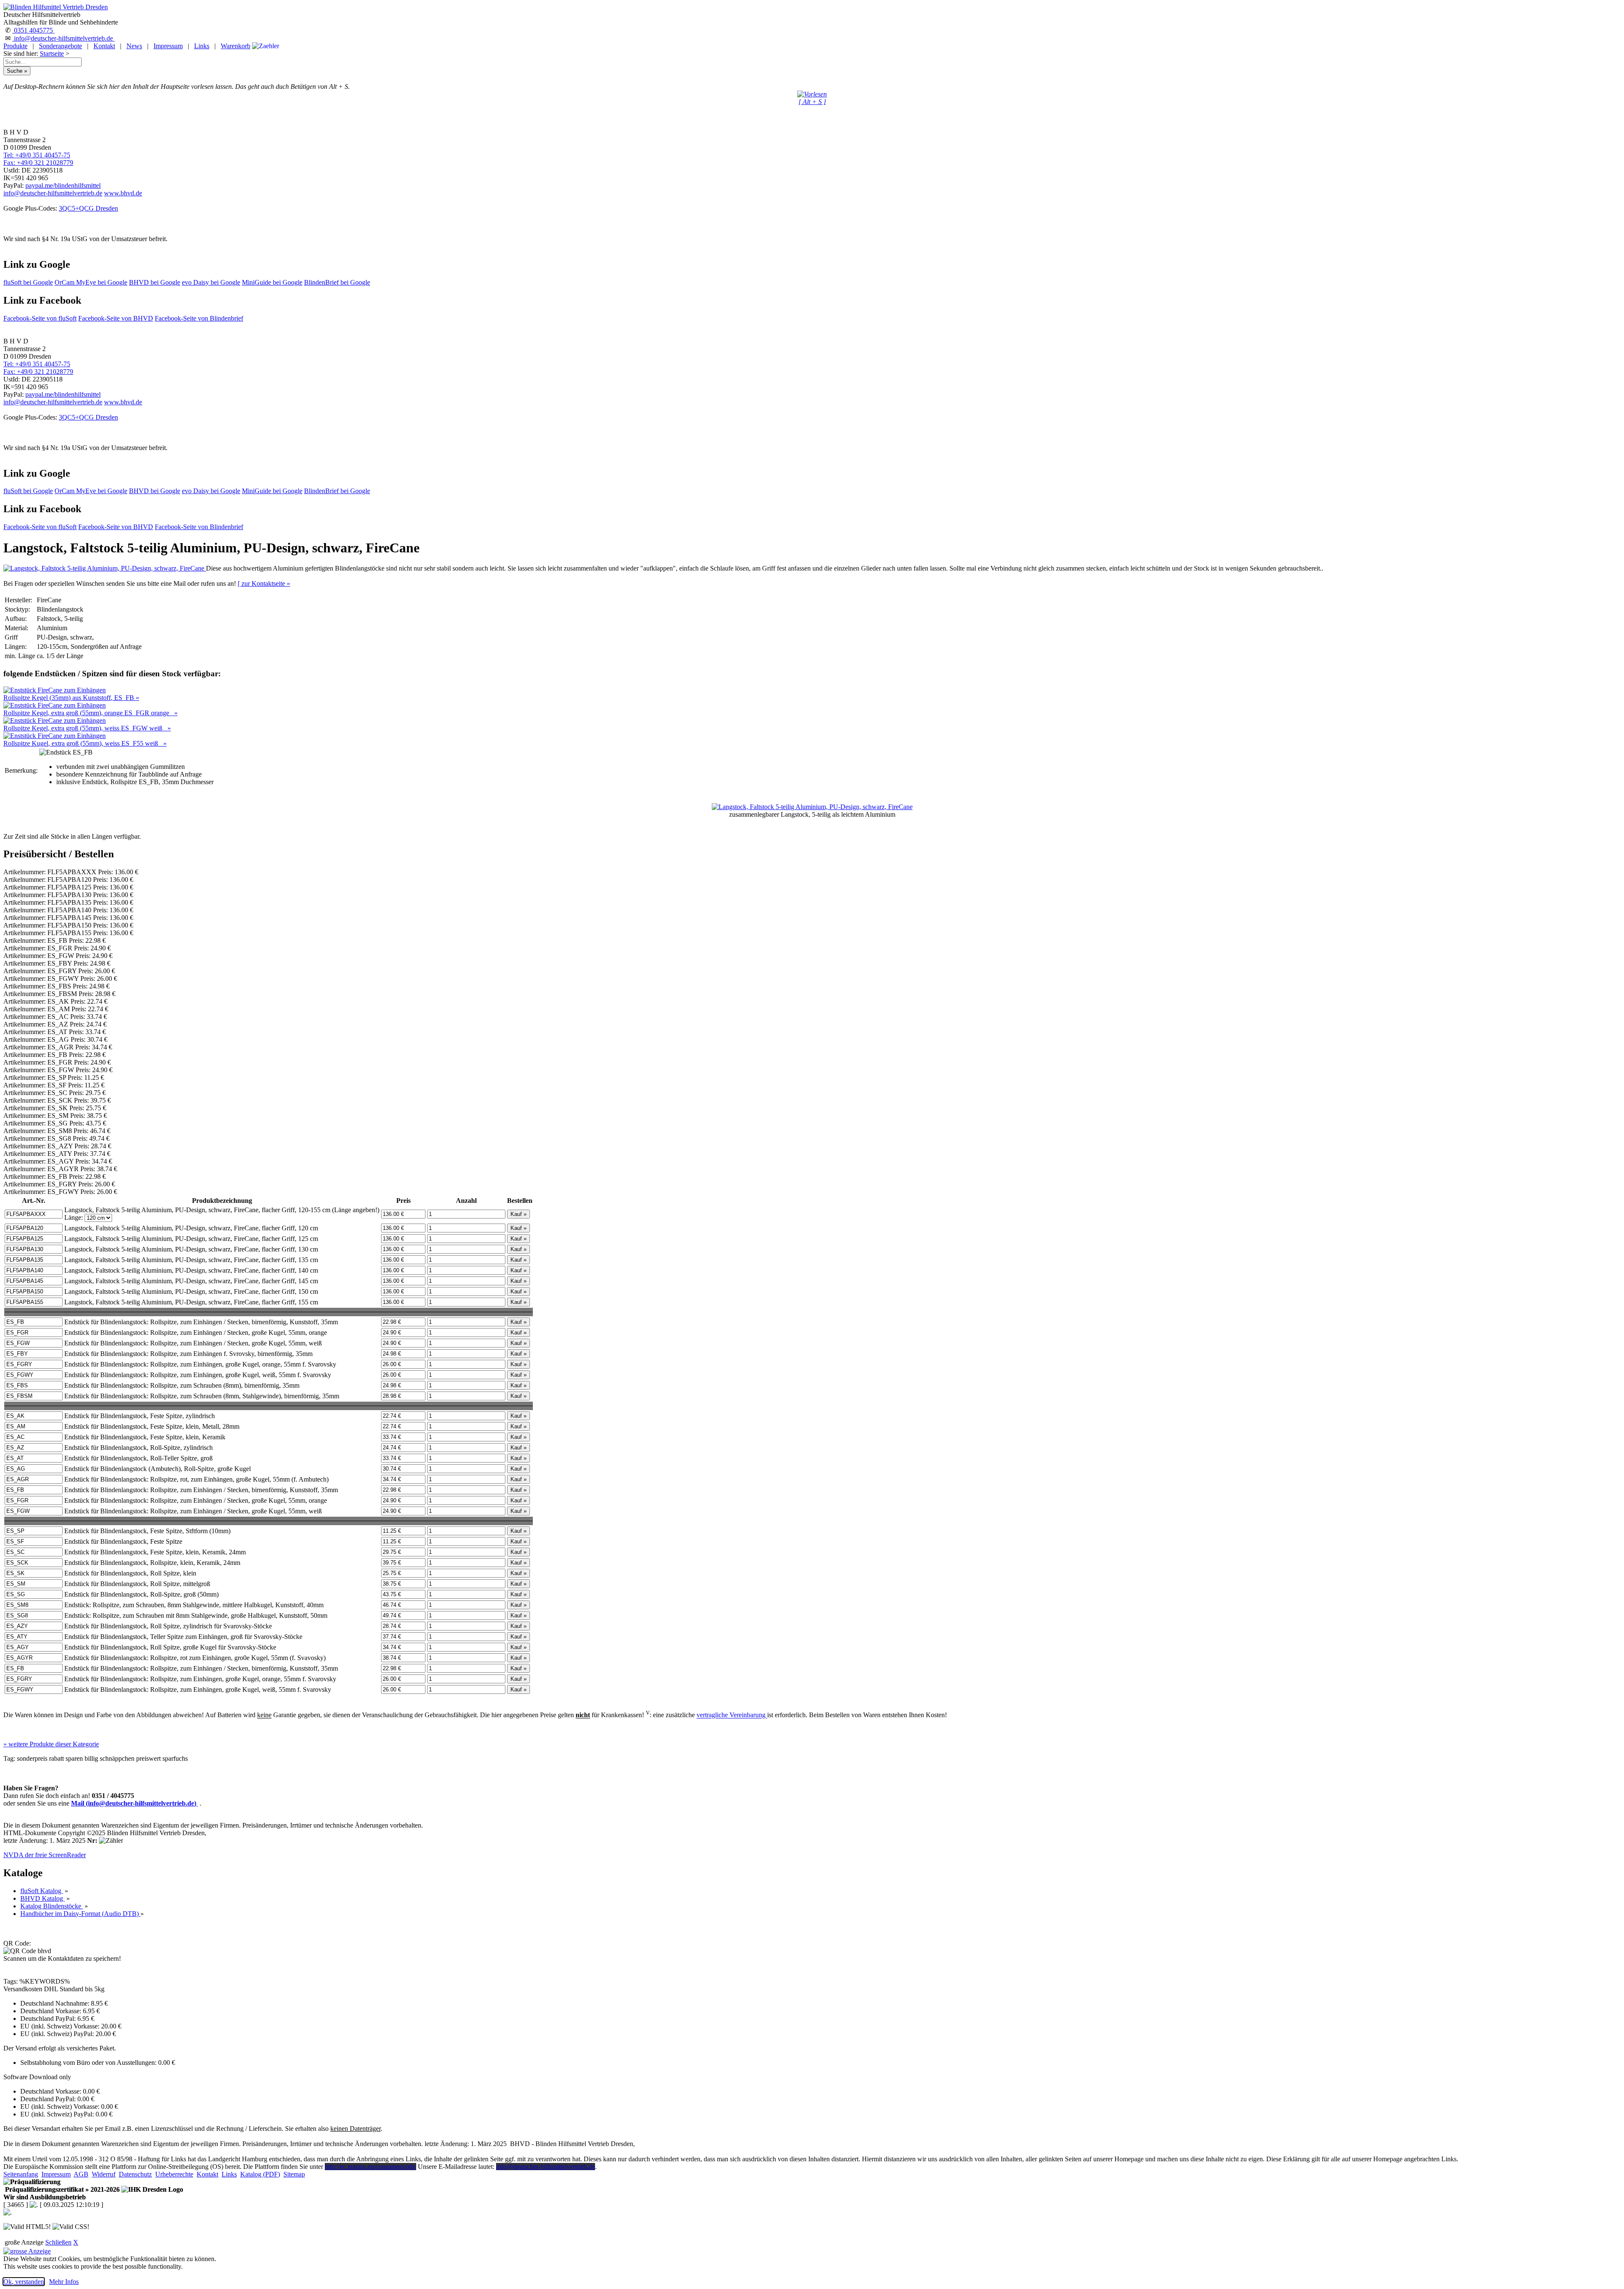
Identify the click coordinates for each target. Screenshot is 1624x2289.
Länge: (74, 1217)
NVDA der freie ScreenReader (45, 1855)
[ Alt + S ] (812, 102)
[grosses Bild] (105, 568)
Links (202, 46)
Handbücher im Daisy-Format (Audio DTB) (80, 1914)
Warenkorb (236, 46)
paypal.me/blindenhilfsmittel (63, 185)
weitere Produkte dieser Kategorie (51, 1744)
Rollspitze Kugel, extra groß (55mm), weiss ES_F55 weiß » (85, 743)
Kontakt (104, 46)
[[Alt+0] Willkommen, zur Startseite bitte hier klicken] (56, 7)
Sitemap (294, 2174)
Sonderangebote (60, 46)
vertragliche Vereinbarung (732, 1715)
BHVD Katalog (43, 1898)
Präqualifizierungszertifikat (62, 2189)
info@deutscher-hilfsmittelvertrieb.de (63, 38)
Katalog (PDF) (260, 2174)
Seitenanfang (21, 2174)
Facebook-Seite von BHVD (116, 318)
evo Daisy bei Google (211, 282)
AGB (81, 2174)
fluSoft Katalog (42, 1891)
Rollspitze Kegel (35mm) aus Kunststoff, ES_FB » (71, 698)
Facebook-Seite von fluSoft (40, 318)
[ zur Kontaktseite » (264, 583)
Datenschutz (135, 2174)
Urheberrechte (174, 2174)
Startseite (52, 54)
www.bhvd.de (123, 193)
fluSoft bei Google (28, 282)
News (134, 46)
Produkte (15, 46)
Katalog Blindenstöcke (52, 1906)
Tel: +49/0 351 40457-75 (37, 155)
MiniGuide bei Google (272, 282)
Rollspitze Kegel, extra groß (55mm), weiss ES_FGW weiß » (87, 728)
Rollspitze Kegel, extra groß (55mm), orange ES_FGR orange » (91, 713)
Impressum (168, 46)
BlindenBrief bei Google (337, 282)
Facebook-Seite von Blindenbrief (199, 318)
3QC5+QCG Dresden (88, 208)
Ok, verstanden (24, 2282)
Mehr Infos (64, 2282)
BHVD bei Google (155, 282)
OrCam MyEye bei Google (91, 282)
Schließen (58, 2242)
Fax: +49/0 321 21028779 (38, 163)
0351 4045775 (33, 30)
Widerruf (104, 2174)
